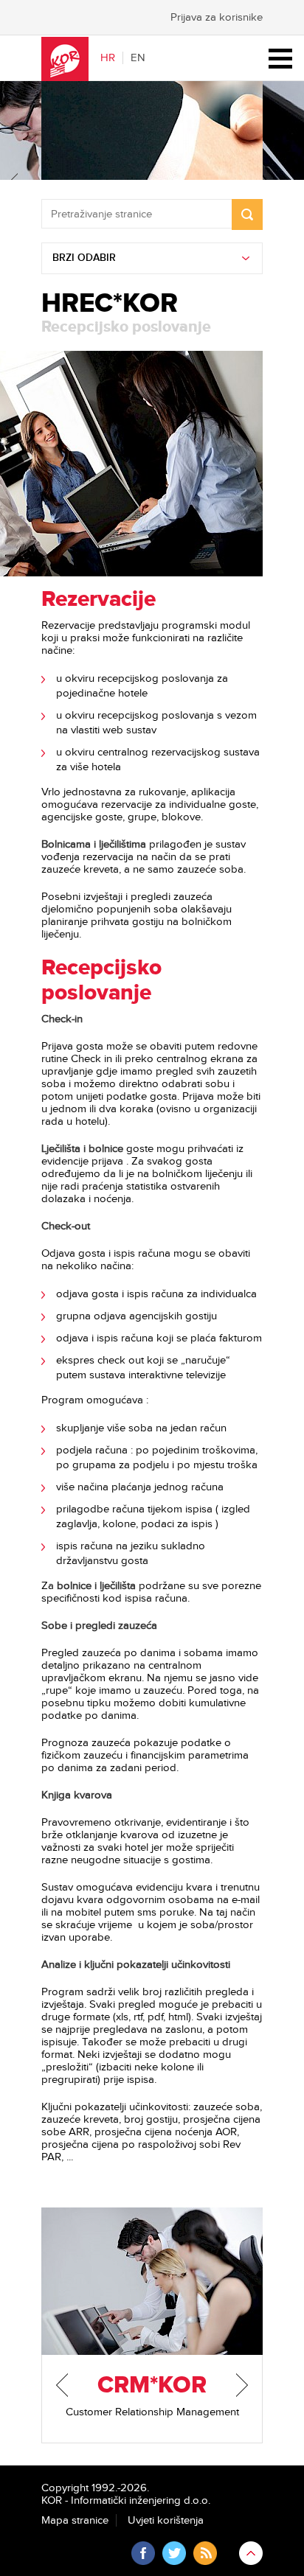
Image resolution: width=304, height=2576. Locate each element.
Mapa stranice (75, 2520)
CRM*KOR (152, 2385)
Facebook (143, 2553)
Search (247, 214)
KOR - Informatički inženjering (65, 59)
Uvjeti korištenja (166, 2520)
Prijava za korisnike (217, 17)
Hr (108, 58)
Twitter (174, 2553)
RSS (205, 2553)
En (138, 58)
